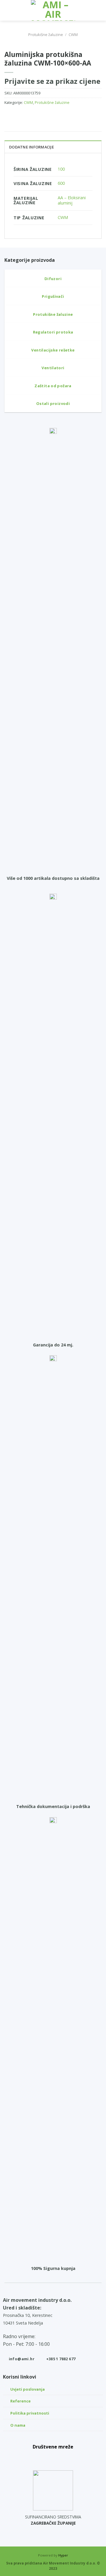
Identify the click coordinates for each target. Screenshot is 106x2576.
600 (61, 183)
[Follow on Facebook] (40, 2458)
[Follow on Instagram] (53, 2458)
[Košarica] (99, 10)
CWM (73, 35)
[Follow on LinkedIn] (66, 2458)
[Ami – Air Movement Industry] (53, 10)
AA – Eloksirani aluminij (72, 200)
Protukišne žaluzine (46, 35)
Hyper (63, 2555)
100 (61, 169)
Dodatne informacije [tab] (32, 147)
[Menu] (8, 10)
